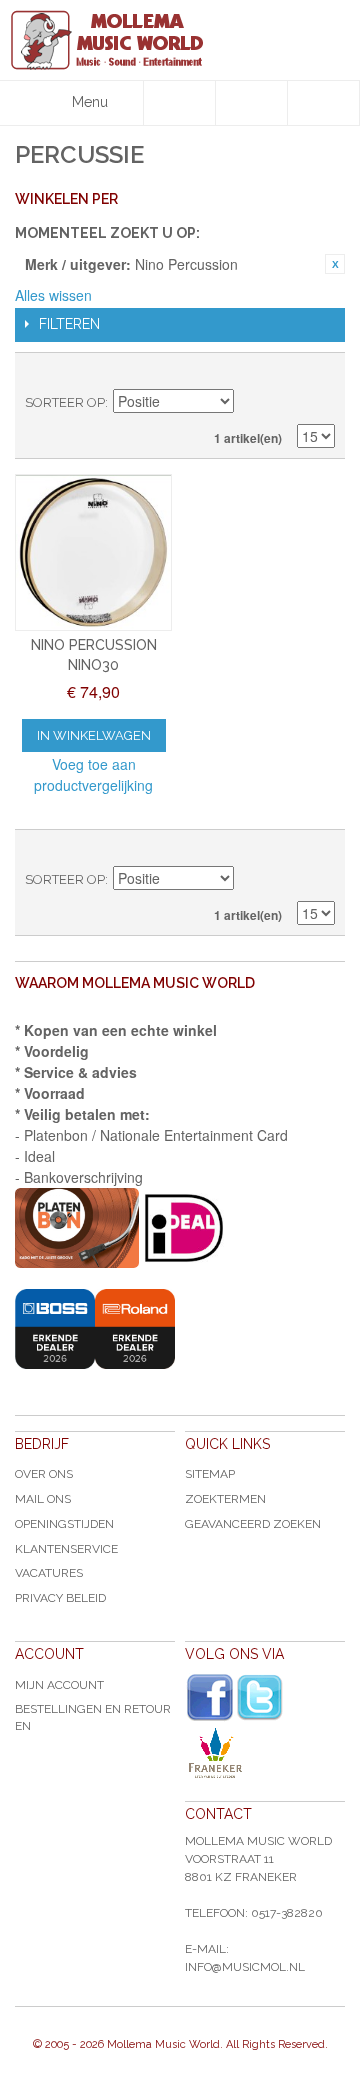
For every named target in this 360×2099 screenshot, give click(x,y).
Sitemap (210, 1474)
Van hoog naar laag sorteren (252, 403)
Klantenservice (66, 1549)
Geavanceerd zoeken (253, 1524)
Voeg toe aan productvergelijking (93, 774)
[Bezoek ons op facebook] (210, 1698)
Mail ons (43, 1499)
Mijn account (59, 1685)
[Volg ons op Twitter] (260, 1697)
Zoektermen (225, 1499)
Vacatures (49, 1573)
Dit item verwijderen (335, 264)
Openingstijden (64, 1524)
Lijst (320, 373)
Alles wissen (53, 295)
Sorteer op (65, 402)
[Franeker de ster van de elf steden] (265, 1753)
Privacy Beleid (60, 1598)
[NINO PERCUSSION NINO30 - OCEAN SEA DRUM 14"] (93, 552)
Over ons (44, 1474)
